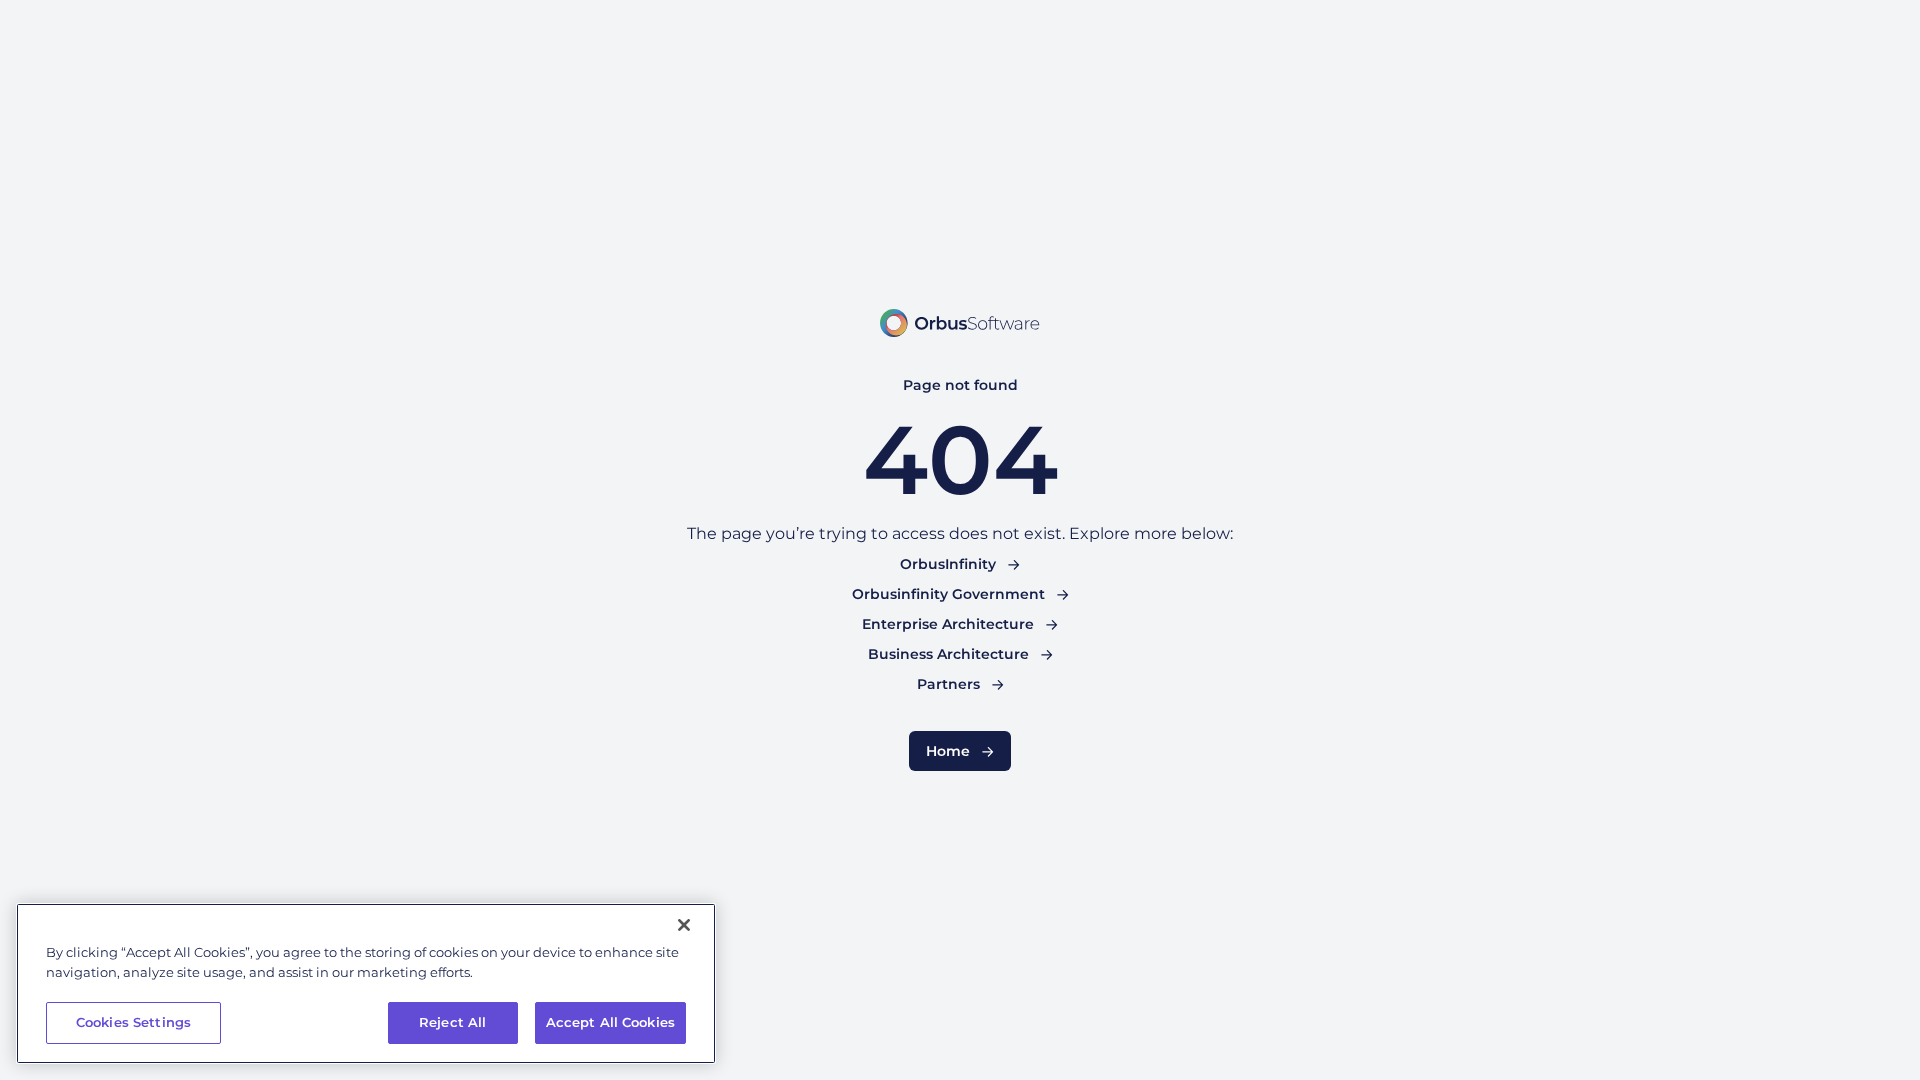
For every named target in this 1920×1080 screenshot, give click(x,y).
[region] (366, 983)
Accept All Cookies (610, 1022)
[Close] (684, 925)
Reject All (452, 1022)
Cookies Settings (133, 1022)
